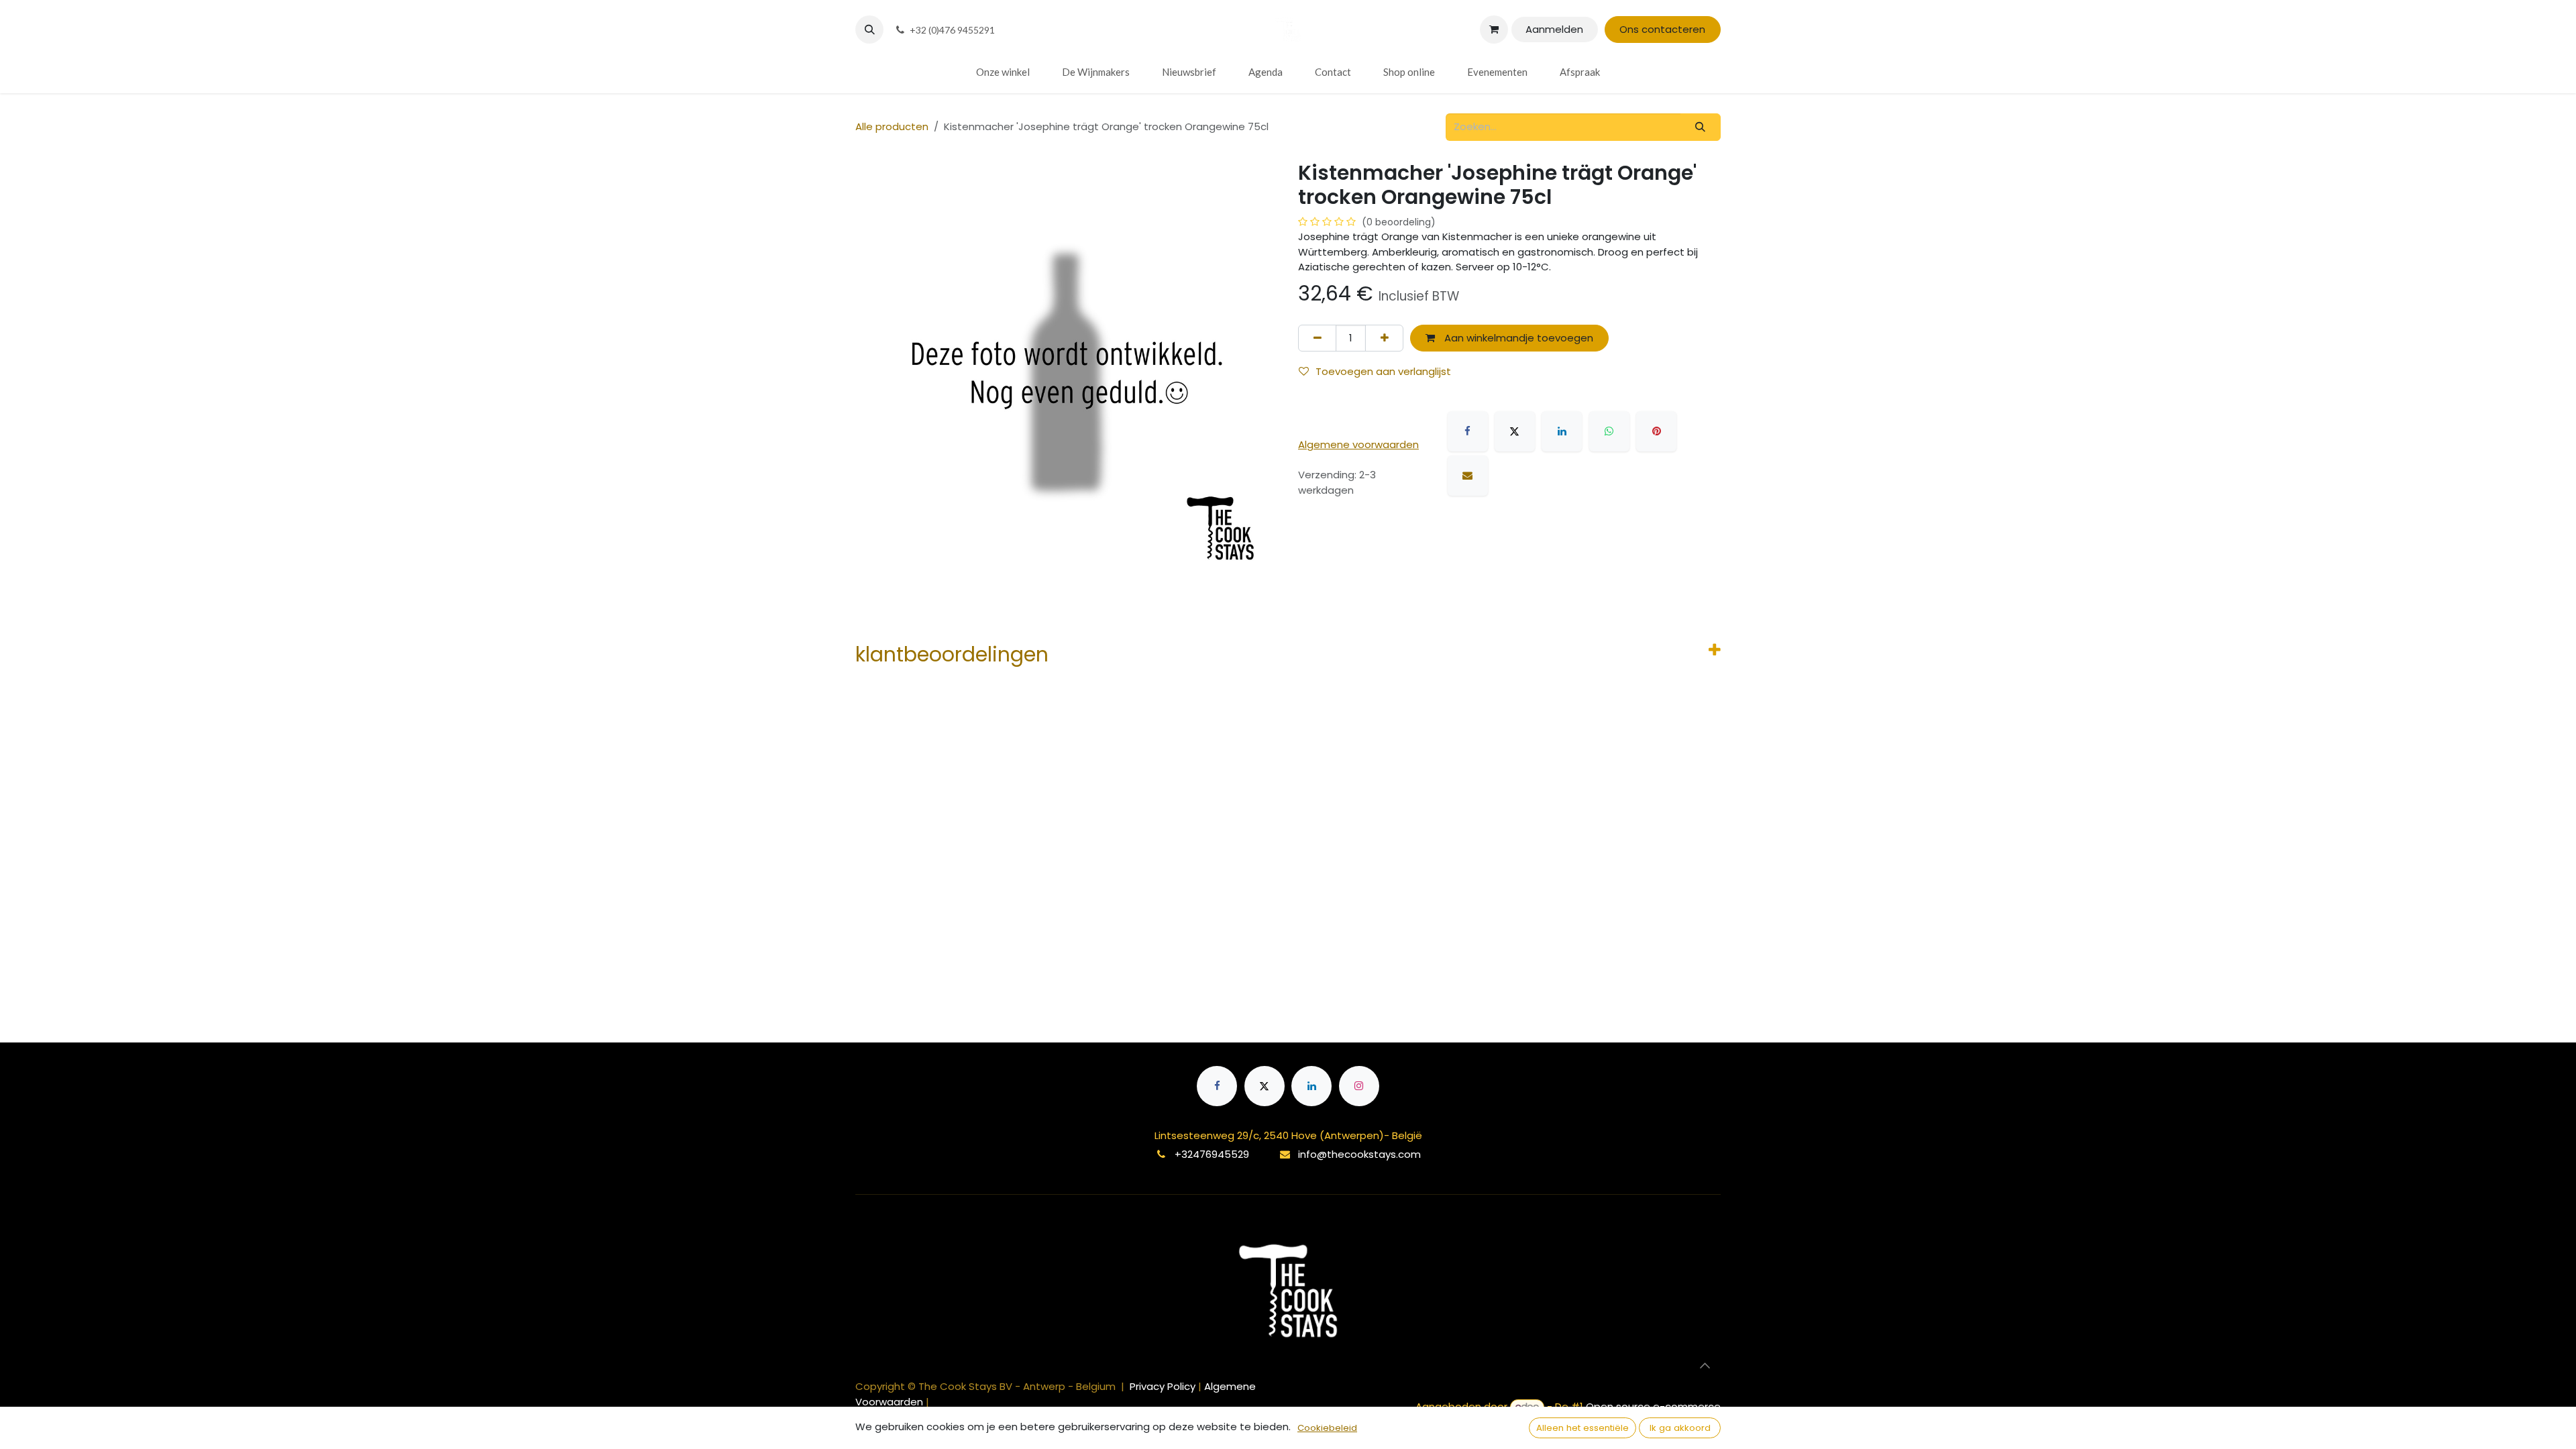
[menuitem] (1003, 72)
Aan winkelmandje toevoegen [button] (1517, 338)
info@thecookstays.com (1359, 1154)
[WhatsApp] (1609, 431)
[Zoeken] (1701, 127)
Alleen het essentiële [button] (1582, 1428)
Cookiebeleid (1327, 1428)
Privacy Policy (1164, 1386)
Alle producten (892, 126)
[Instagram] (1359, 1086)
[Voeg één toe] (1384, 338)
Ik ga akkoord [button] (1680, 1428)
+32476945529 (1212, 1154)
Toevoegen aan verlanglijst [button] (1383, 371)
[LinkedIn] (1562, 431)
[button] (869, 30)
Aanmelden (1554, 29)
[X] (1515, 431)
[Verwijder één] (1317, 338)
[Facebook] (1468, 431)
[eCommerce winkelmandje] (1494, 30)
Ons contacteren (1662, 29)
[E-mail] (1468, 476)
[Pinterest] (1656, 431)
